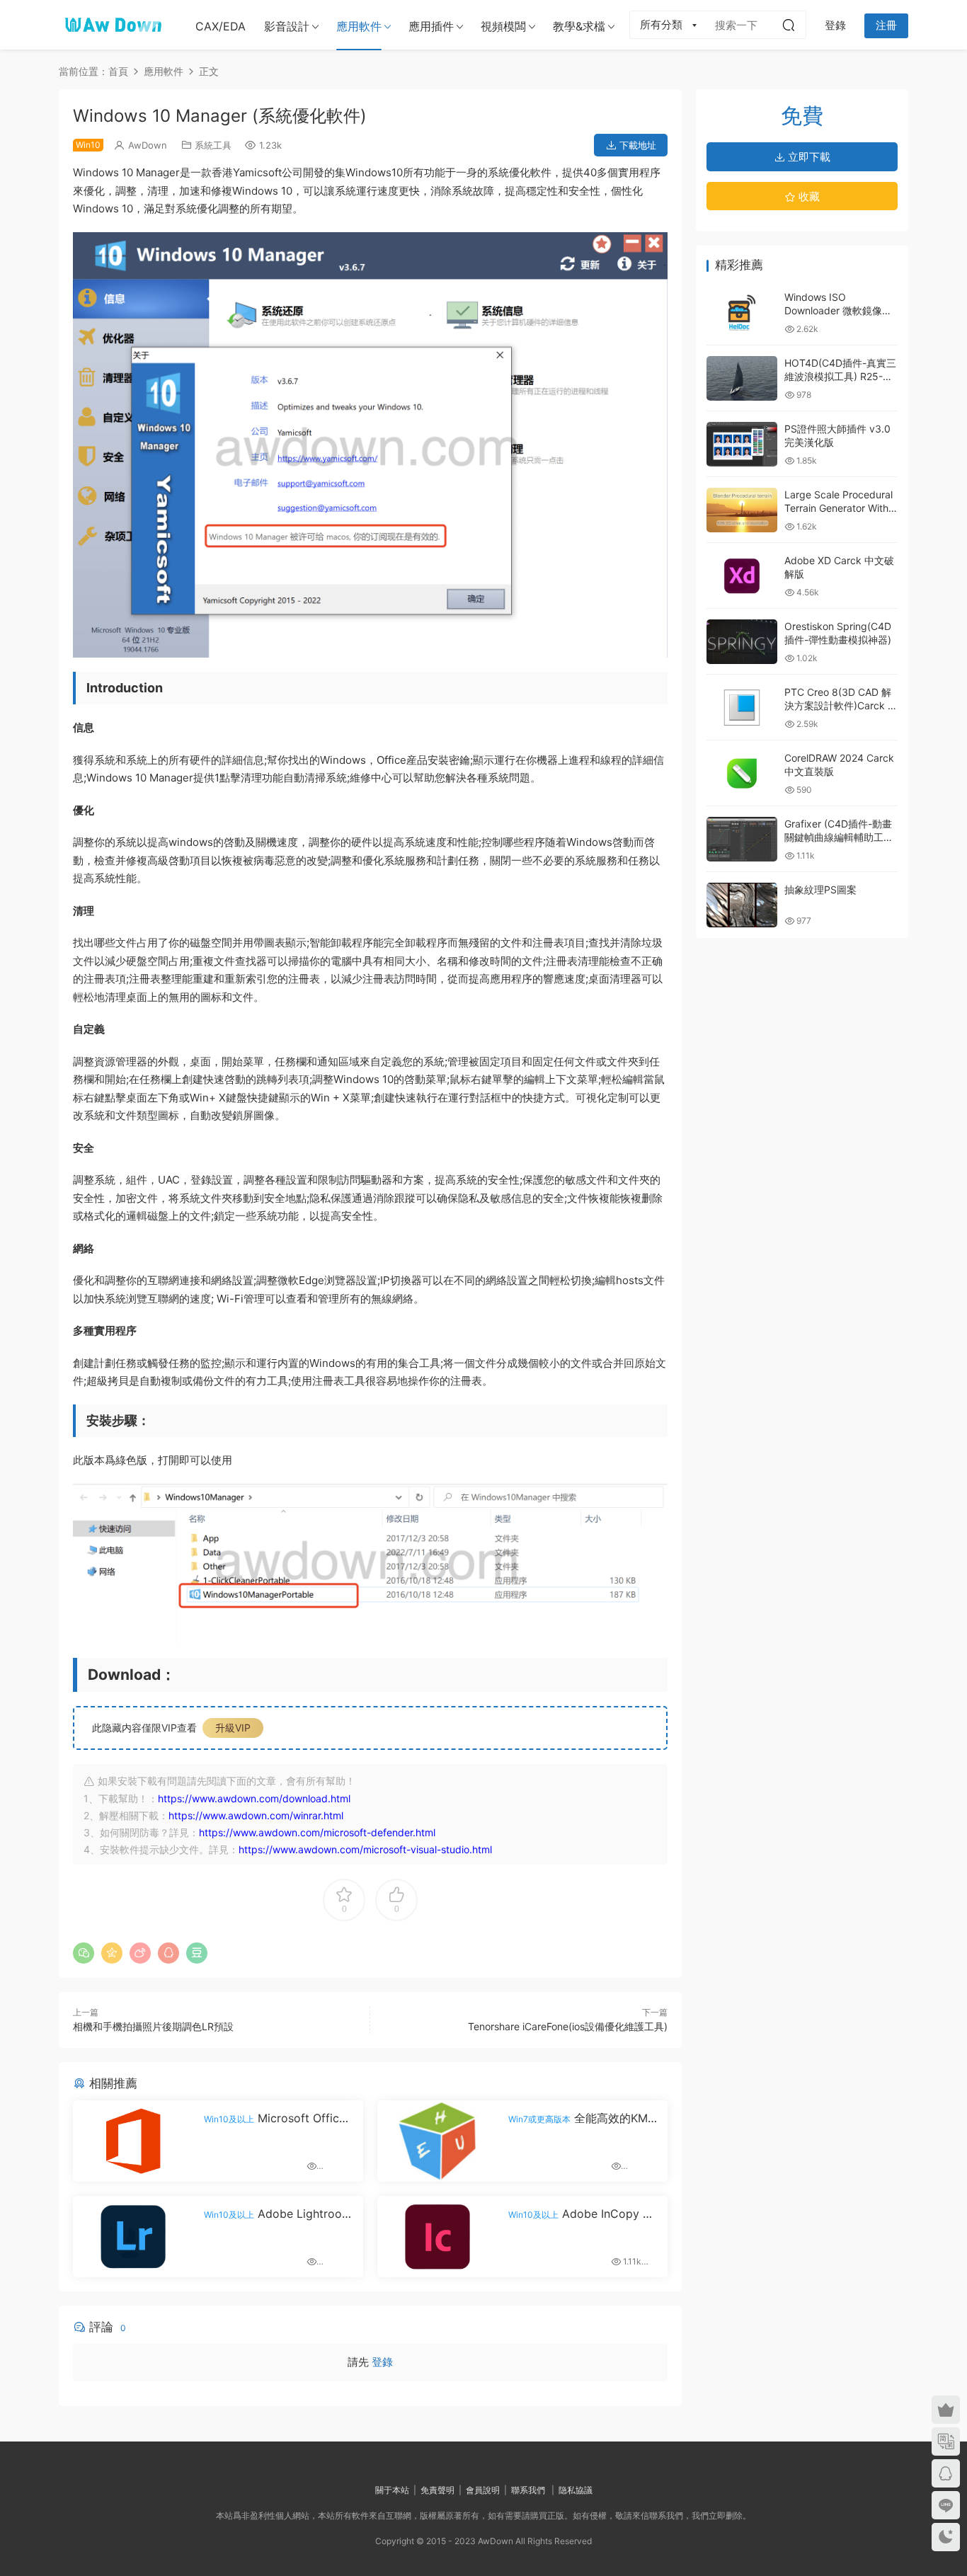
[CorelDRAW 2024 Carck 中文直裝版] (742, 773)
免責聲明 (437, 2490)
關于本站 (392, 2490)
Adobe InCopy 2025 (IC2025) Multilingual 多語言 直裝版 (583, 2214)
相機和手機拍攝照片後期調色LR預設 (153, 2026)
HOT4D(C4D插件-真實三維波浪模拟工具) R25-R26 (840, 377)
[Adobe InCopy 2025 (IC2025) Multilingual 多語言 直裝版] (437, 2237)
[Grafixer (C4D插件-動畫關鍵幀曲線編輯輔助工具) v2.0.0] (742, 839)
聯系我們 (528, 2490)
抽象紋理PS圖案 (820, 889)
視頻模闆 (503, 26)
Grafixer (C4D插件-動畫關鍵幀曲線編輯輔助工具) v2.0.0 (841, 837)
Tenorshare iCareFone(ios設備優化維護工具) (568, 2026)
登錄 (382, 2362)
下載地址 (636, 145)
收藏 (808, 196)
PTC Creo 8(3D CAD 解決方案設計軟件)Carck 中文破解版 (841, 706)
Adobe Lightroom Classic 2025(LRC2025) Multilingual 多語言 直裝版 (278, 2214)
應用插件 (431, 26)
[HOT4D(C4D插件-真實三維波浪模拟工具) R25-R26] (742, 378)
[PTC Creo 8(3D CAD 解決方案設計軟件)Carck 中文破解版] (742, 708)
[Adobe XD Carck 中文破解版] (742, 576)
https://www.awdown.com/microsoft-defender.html (317, 1832)
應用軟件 (359, 26)
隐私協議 (576, 2490)
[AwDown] (112, 25)
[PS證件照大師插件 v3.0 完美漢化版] (742, 444)
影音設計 (287, 26)
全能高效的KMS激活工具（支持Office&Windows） (582, 2118)
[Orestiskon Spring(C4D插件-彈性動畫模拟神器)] (742, 642)
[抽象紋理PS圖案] (742, 905)
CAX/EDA (221, 26)
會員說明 (483, 2490)
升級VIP (233, 1728)
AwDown (148, 145)
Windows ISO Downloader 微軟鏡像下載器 (838, 311)
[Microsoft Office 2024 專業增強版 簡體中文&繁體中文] (133, 2141)
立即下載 (808, 157)
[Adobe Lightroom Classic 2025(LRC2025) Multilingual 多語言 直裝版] (133, 2237)
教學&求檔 (579, 26)
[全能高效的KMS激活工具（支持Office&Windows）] (437, 2141)
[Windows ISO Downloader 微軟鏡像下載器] (742, 313)
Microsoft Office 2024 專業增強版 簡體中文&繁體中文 (276, 2118)
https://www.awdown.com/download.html (254, 1798)
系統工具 (213, 145)
